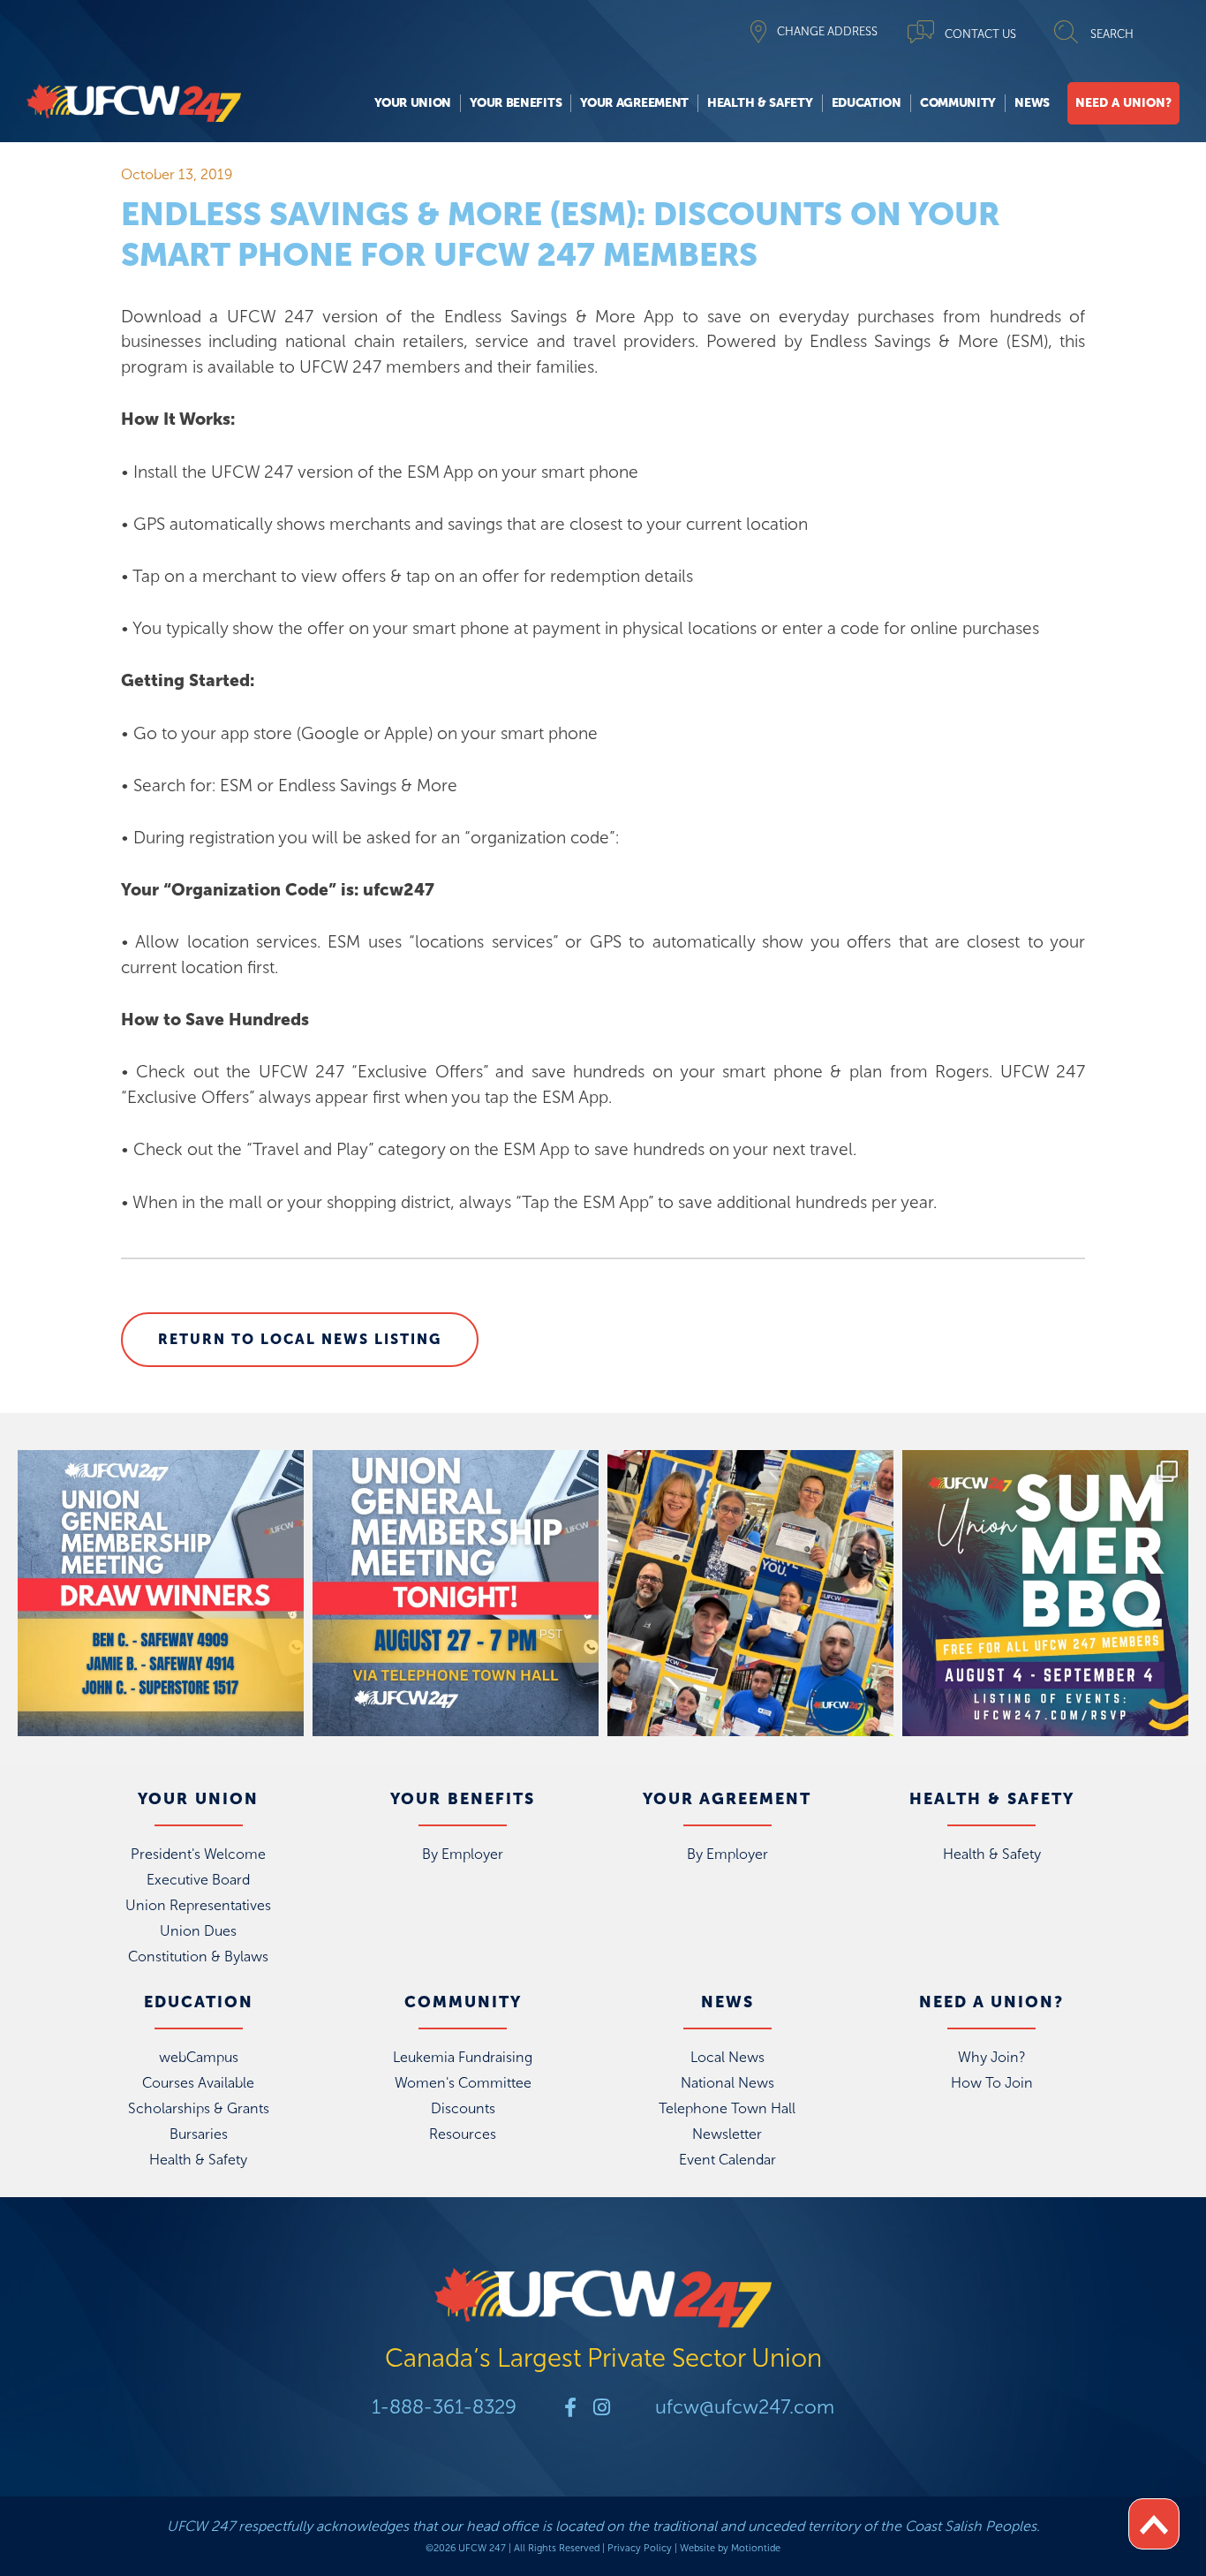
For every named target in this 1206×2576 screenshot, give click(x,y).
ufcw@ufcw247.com (745, 2407)
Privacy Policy (640, 2548)
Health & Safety (760, 103)
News (1032, 103)
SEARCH (1112, 34)
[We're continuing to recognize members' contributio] (750, 1593)
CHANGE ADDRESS (827, 31)
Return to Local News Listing (300, 1339)
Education (867, 103)
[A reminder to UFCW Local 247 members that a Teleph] (456, 1593)
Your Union (413, 103)
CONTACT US (980, 34)
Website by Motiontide (730, 2548)
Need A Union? (1123, 103)
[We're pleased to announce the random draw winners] (161, 1593)
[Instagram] (601, 2407)
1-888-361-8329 (444, 2407)
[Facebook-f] (570, 2407)
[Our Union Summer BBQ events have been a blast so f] (1045, 1593)
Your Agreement (634, 103)
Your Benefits (516, 103)
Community (958, 103)
